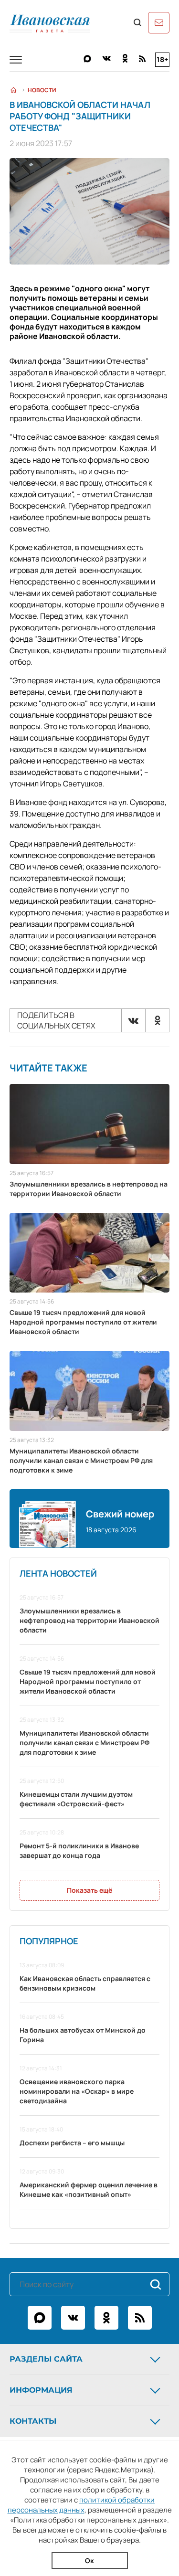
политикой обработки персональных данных (81, 2505)
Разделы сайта (46, 2359)
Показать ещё (89, 1890)
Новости (42, 90)
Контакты (33, 2421)
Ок (89, 2560)
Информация (41, 2390)
